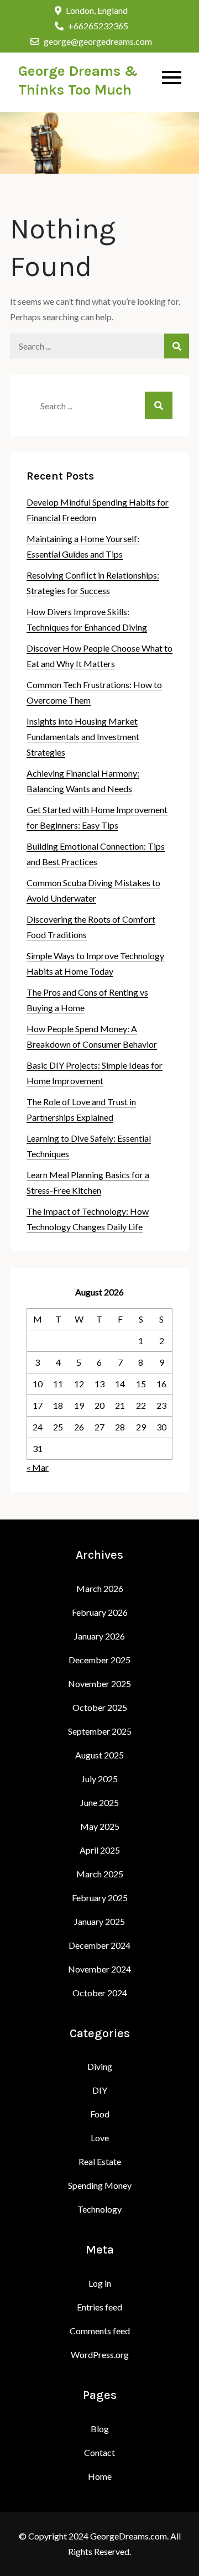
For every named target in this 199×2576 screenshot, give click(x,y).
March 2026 (100, 1588)
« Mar (38, 1467)
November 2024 (99, 1969)
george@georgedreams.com (98, 41)
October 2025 (100, 1707)
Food (100, 2114)
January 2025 (99, 1921)
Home (100, 2476)
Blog (100, 2429)
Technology (99, 2209)
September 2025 (100, 1731)
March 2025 (100, 1874)
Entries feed (99, 2307)
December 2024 (99, 1945)
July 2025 (99, 1779)
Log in (100, 2283)
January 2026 (99, 1636)
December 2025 (99, 1660)
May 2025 (100, 1826)
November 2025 (99, 1683)
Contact (99, 2452)
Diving (100, 2066)
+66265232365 (98, 26)
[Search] (177, 346)
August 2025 (99, 1755)
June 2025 (99, 1802)
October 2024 (100, 1993)
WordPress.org (100, 2354)
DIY (100, 2090)
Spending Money (100, 2185)
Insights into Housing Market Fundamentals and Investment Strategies (83, 737)
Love (100, 2138)
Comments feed (100, 2331)
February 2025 (100, 1898)
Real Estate (100, 2161)
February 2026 (100, 1612)
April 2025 (100, 1850)
